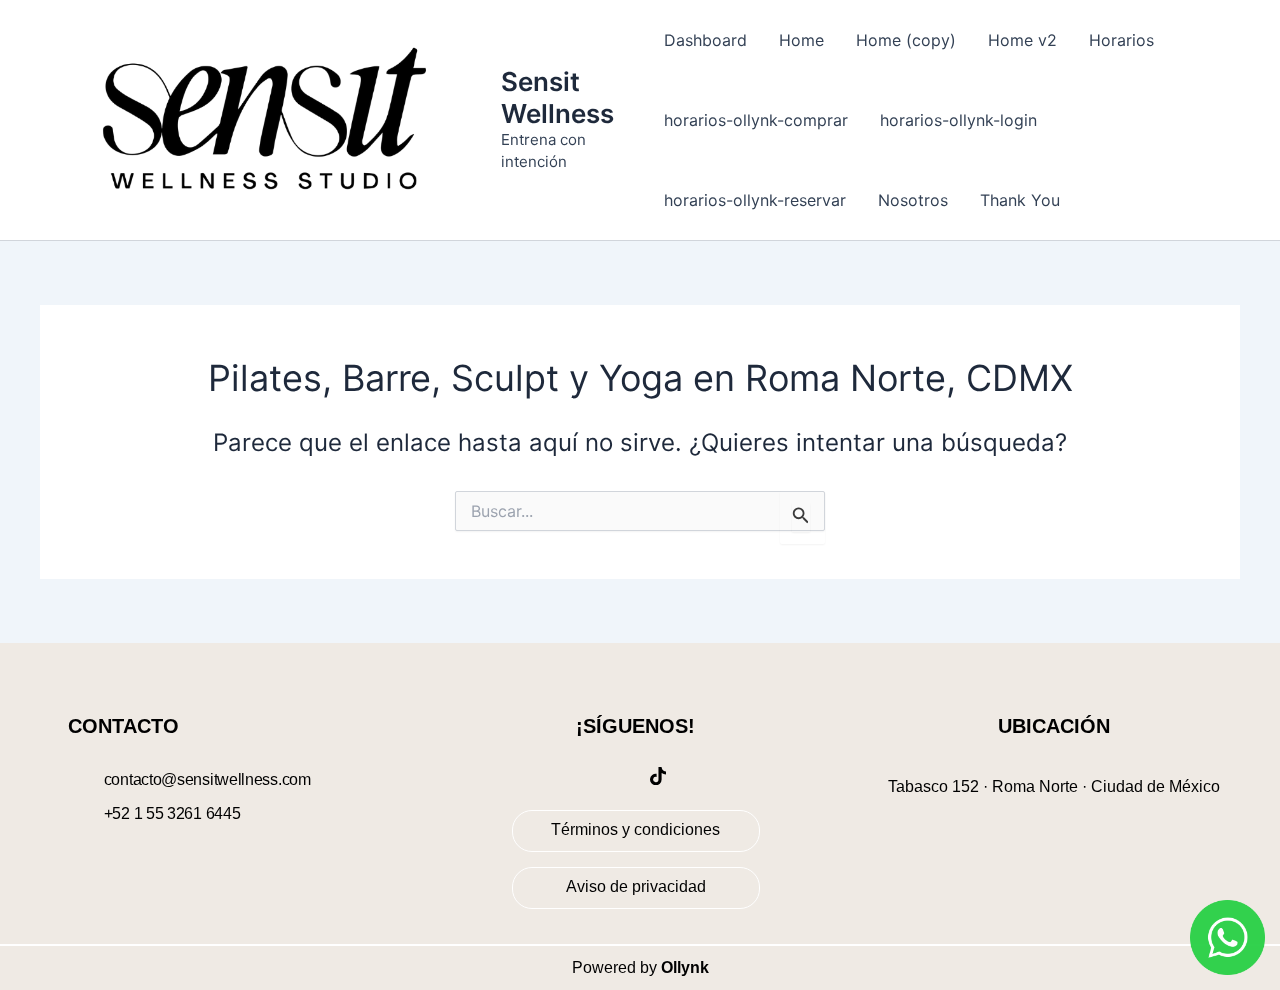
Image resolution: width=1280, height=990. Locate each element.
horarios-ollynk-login (958, 120)
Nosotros (913, 200)
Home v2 (1022, 40)
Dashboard (705, 40)
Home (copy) (906, 40)
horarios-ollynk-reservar (755, 200)
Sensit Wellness (557, 97)
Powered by (640, 967)
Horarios (1121, 40)
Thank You (1020, 200)
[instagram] (613, 775)
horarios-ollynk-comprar (756, 120)
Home (801, 40)
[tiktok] (658, 775)
